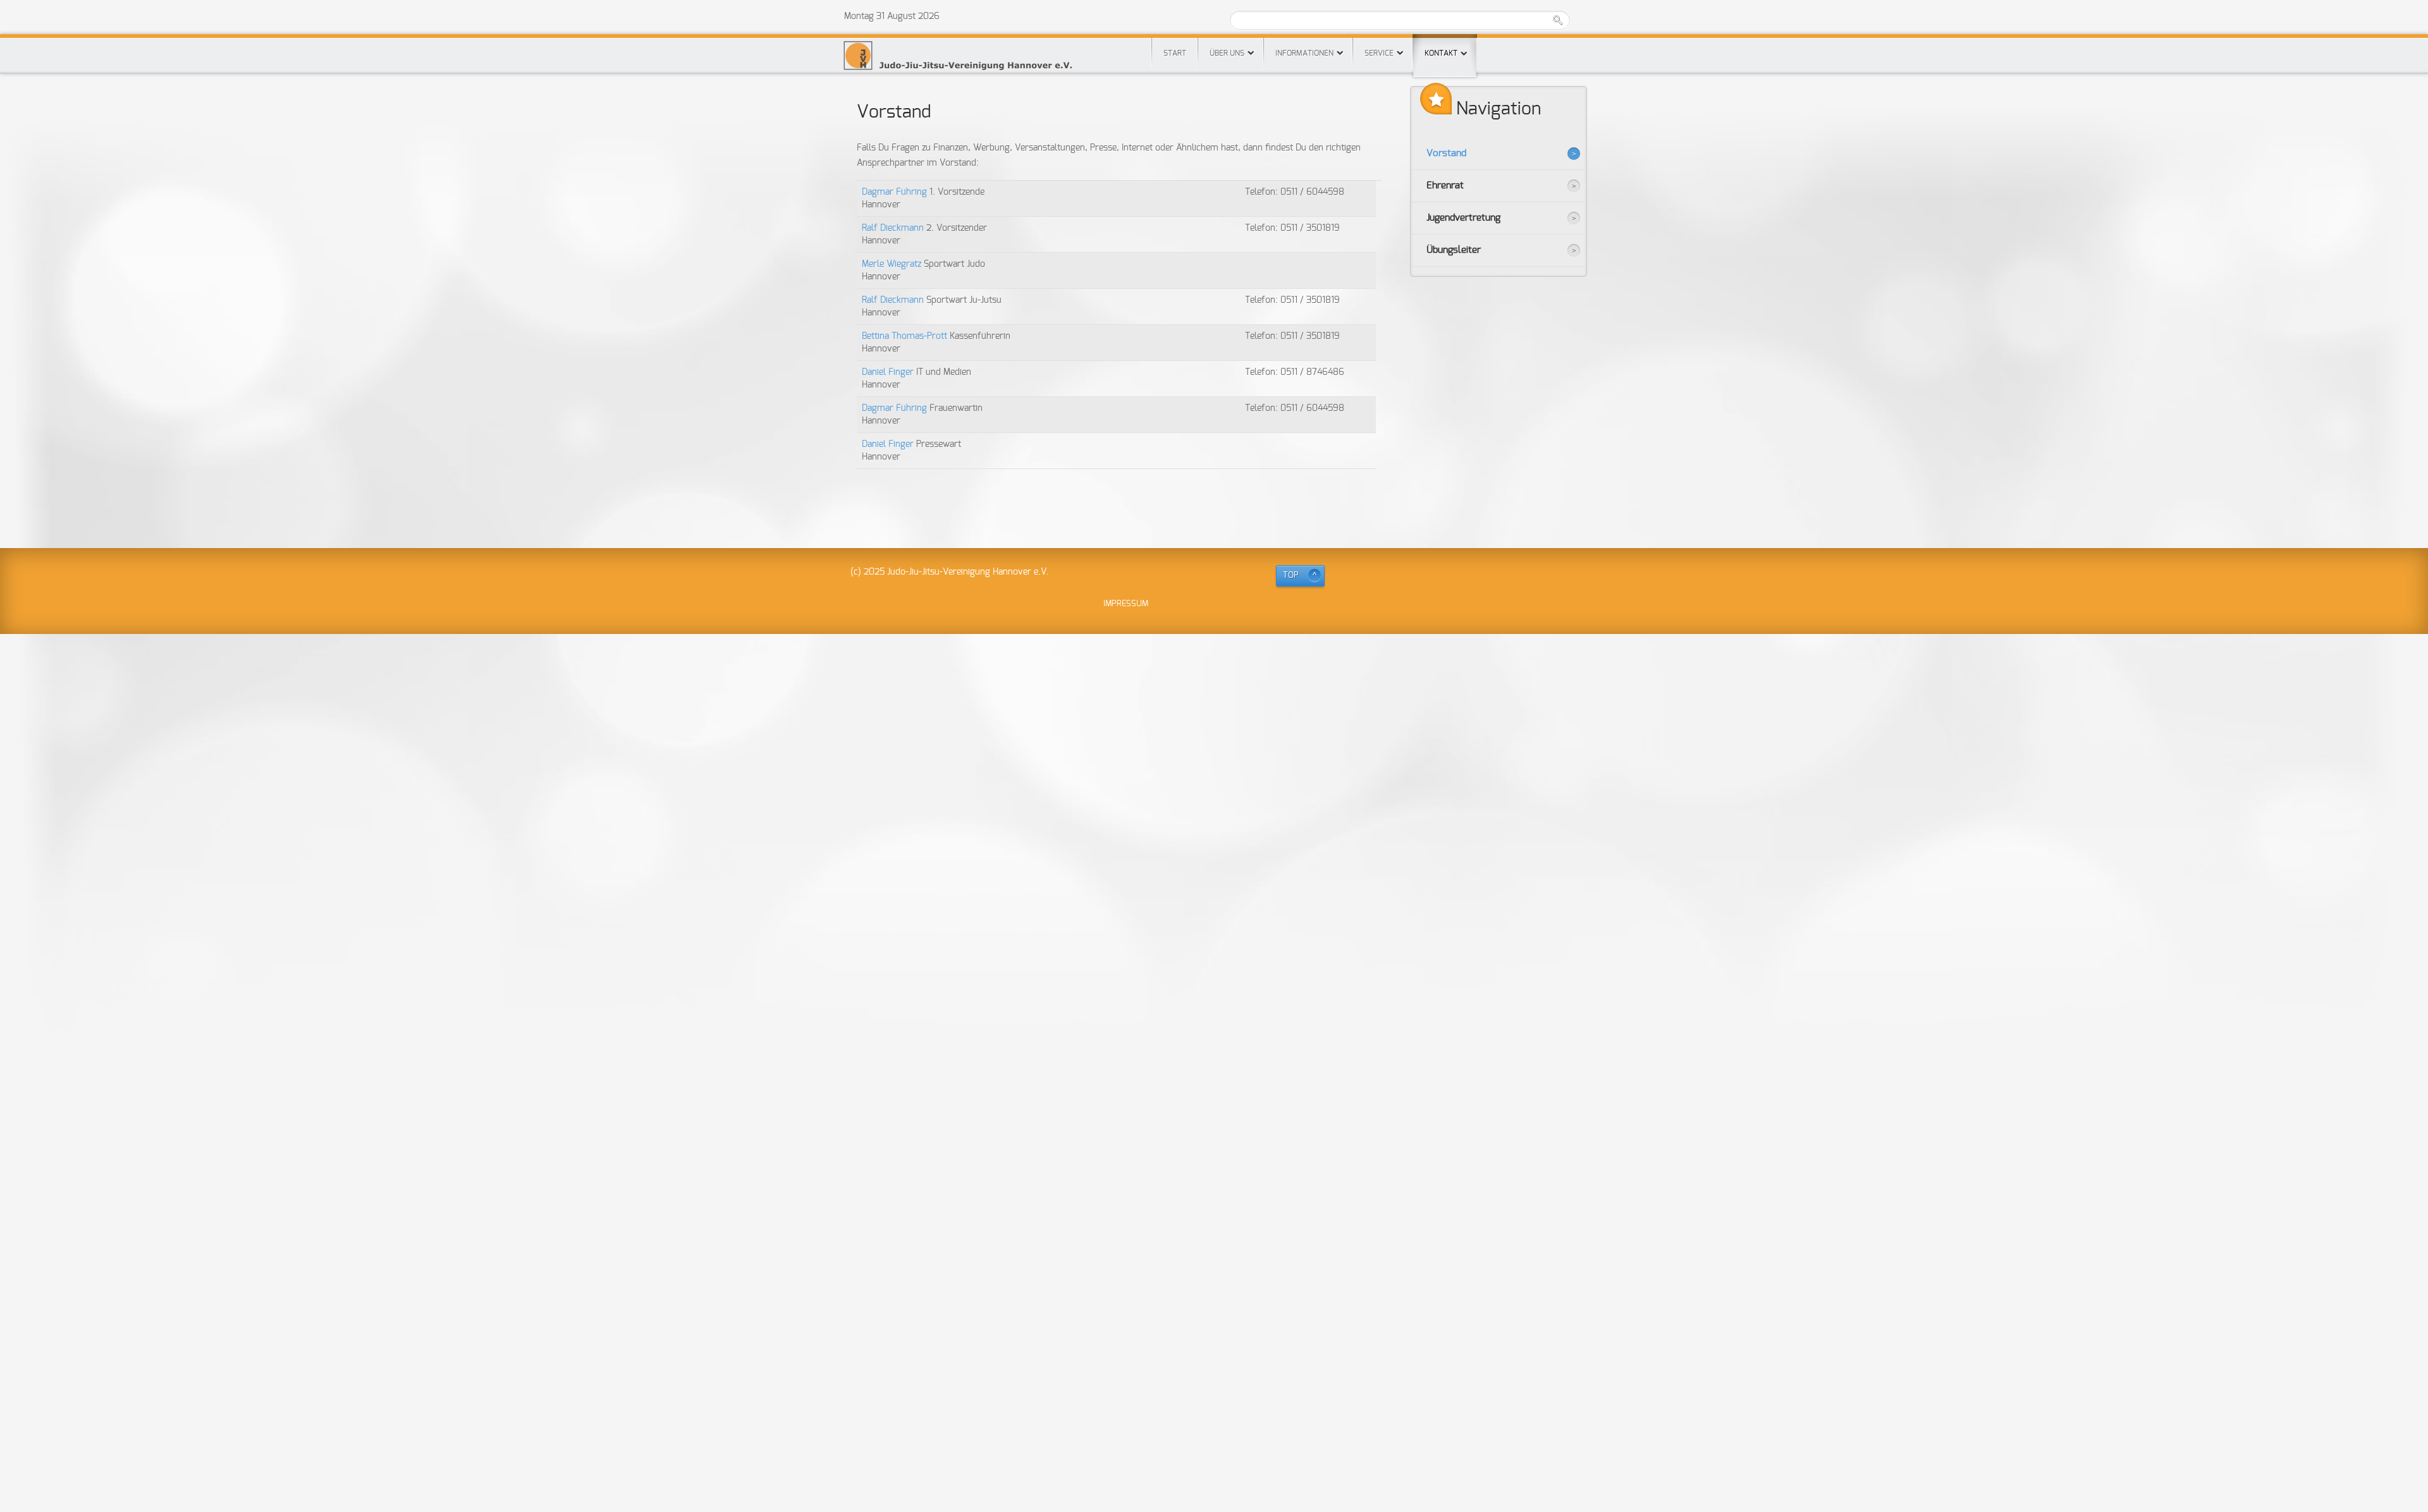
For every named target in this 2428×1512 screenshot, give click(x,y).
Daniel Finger (889, 372)
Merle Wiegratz (893, 264)
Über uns (1227, 53)
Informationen (1304, 53)
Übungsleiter (1454, 250)
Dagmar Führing (896, 192)
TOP (1291, 576)
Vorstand (1446, 153)
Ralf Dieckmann (894, 228)
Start (1175, 53)
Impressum (1126, 604)
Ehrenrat (1445, 186)
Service (1379, 53)
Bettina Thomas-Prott (906, 336)
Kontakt (1441, 53)
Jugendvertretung (1463, 218)
